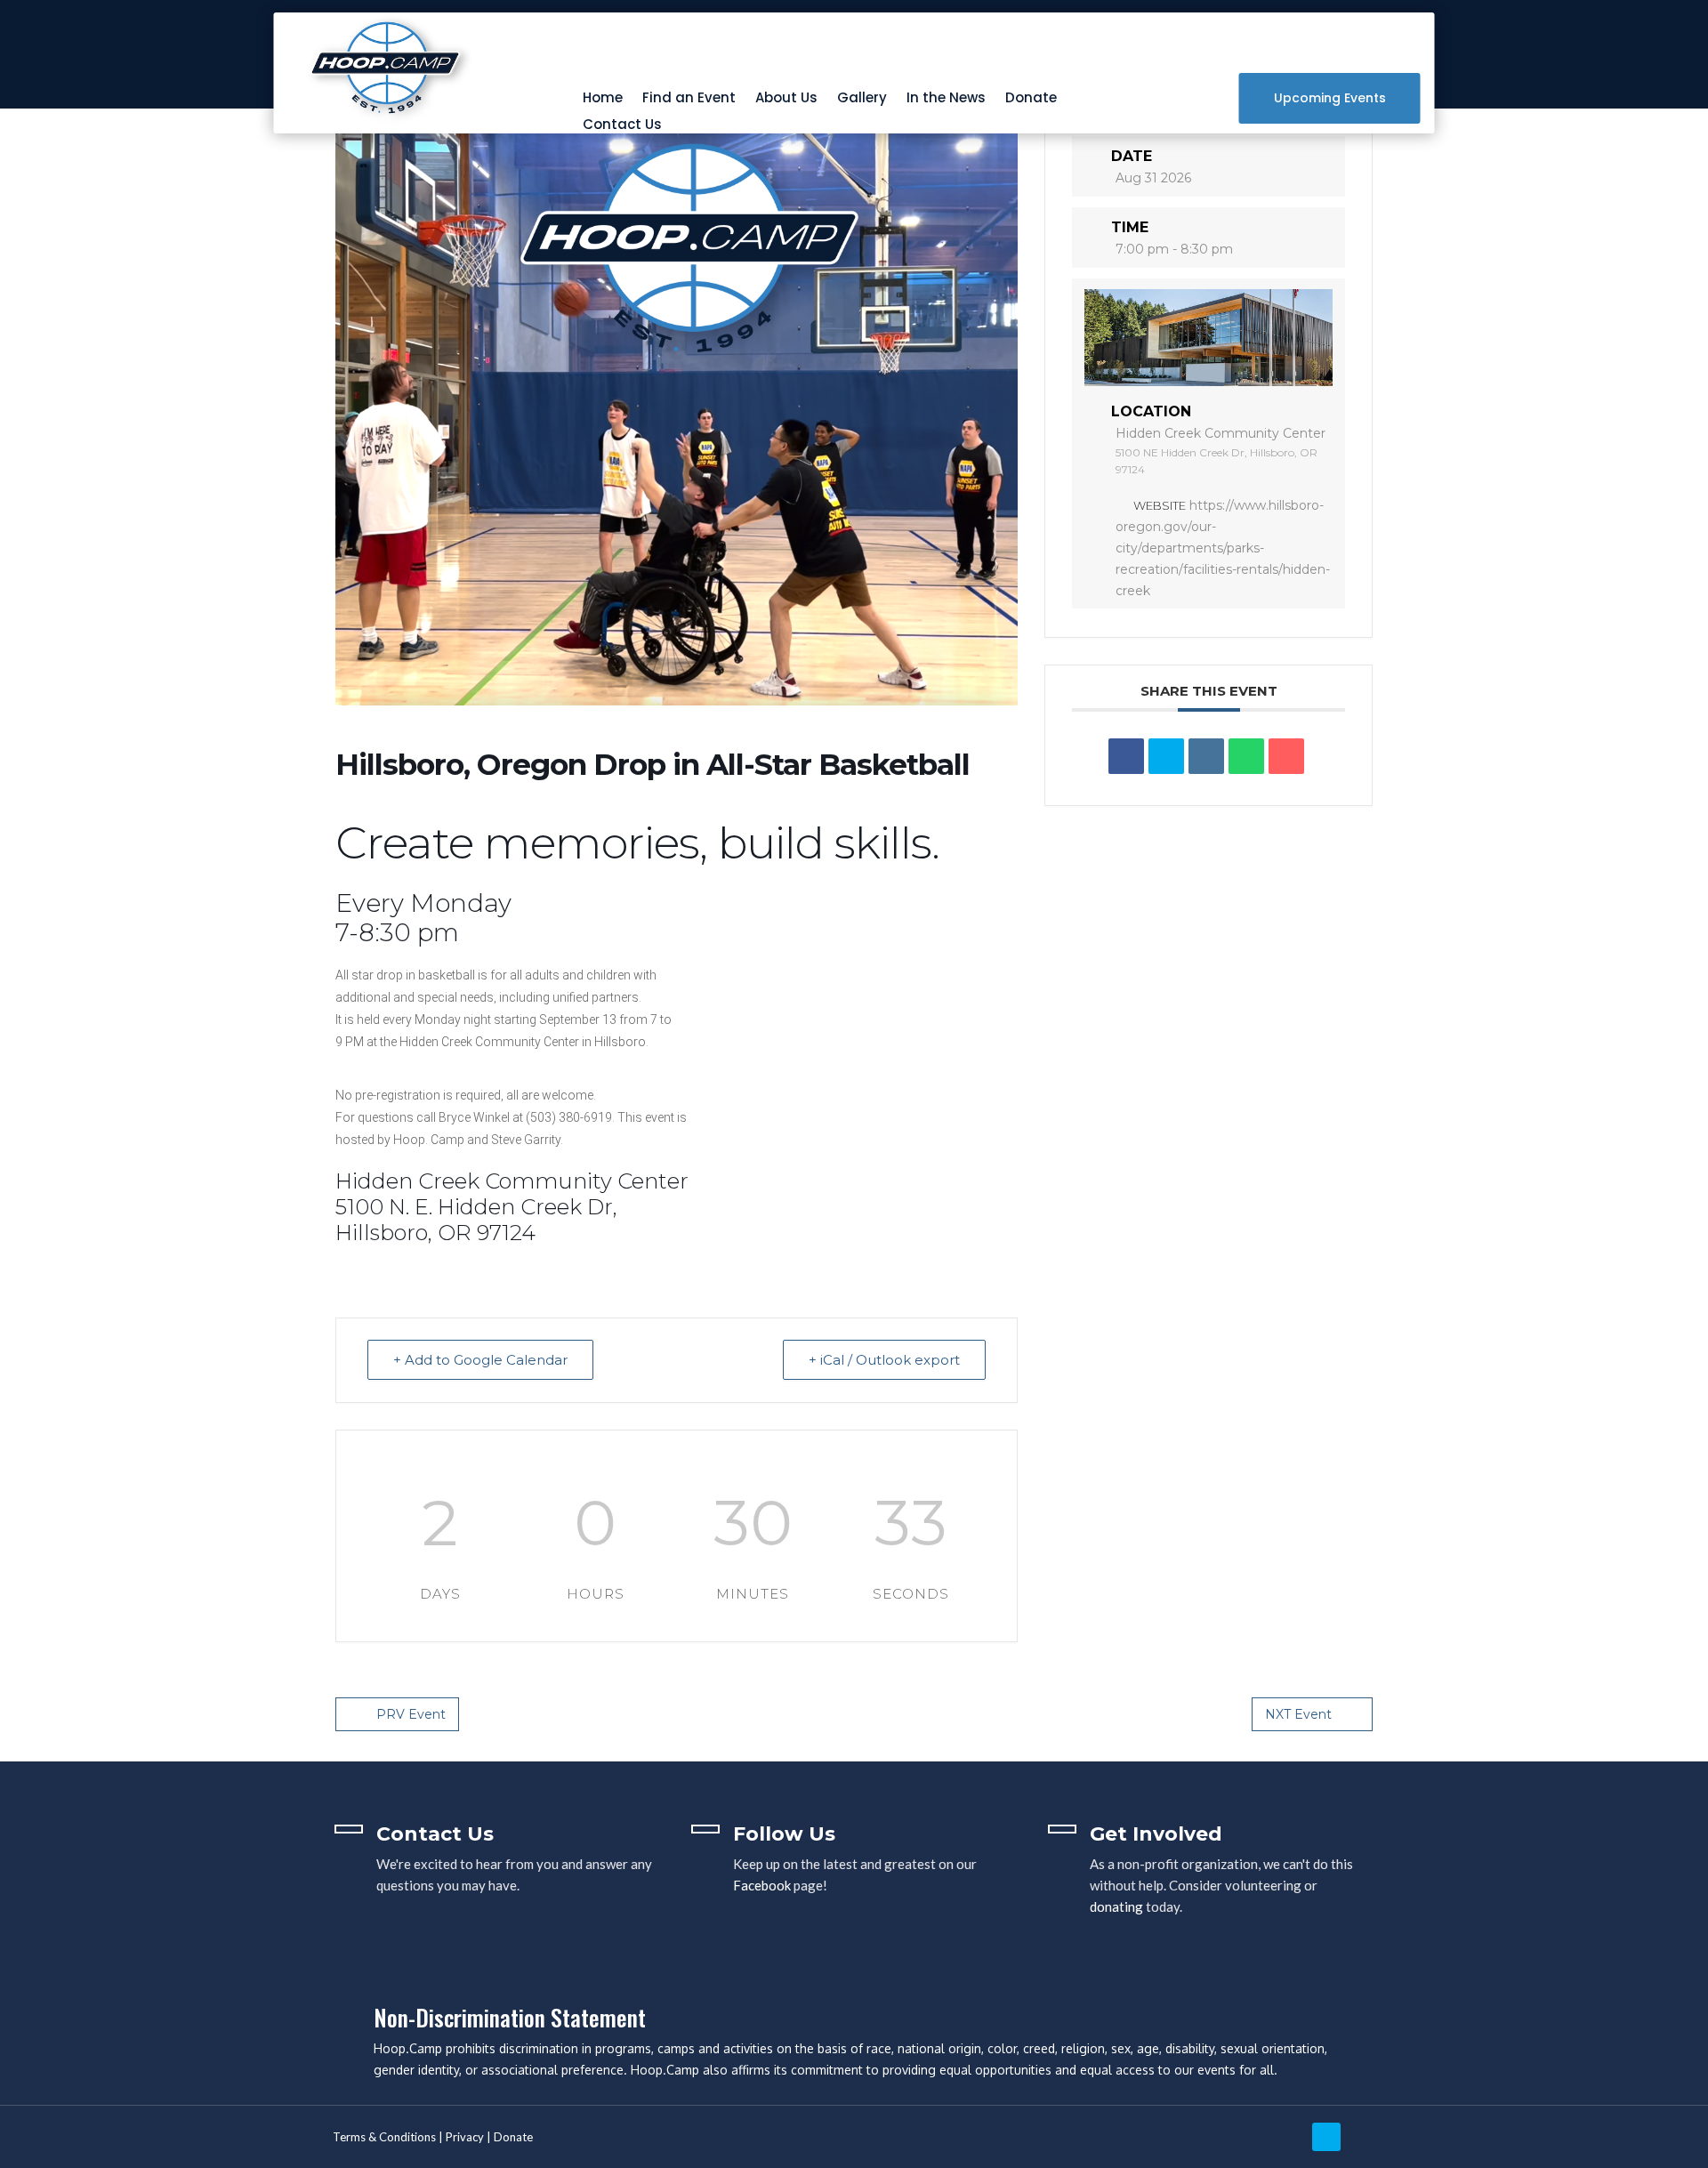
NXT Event (1298, 1714)
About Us (786, 99)
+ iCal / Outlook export (884, 1360)
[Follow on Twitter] (1326, 2137)
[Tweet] (1166, 756)
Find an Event (689, 99)
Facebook (762, 1885)
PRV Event (411, 1714)
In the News (946, 99)
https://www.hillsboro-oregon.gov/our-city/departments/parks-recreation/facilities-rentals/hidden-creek (1223, 548)
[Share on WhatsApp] (1246, 756)
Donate (1031, 99)
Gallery (862, 99)
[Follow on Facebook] (1374, 2137)
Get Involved (1156, 1834)
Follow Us (784, 1834)
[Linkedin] (1206, 756)
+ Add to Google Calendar (480, 1360)
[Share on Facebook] (1126, 756)
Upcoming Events (1330, 98)
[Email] (1286, 756)
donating (1116, 1906)
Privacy (465, 2137)
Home (603, 99)
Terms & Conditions (384, 2137)
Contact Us (622, 126)
